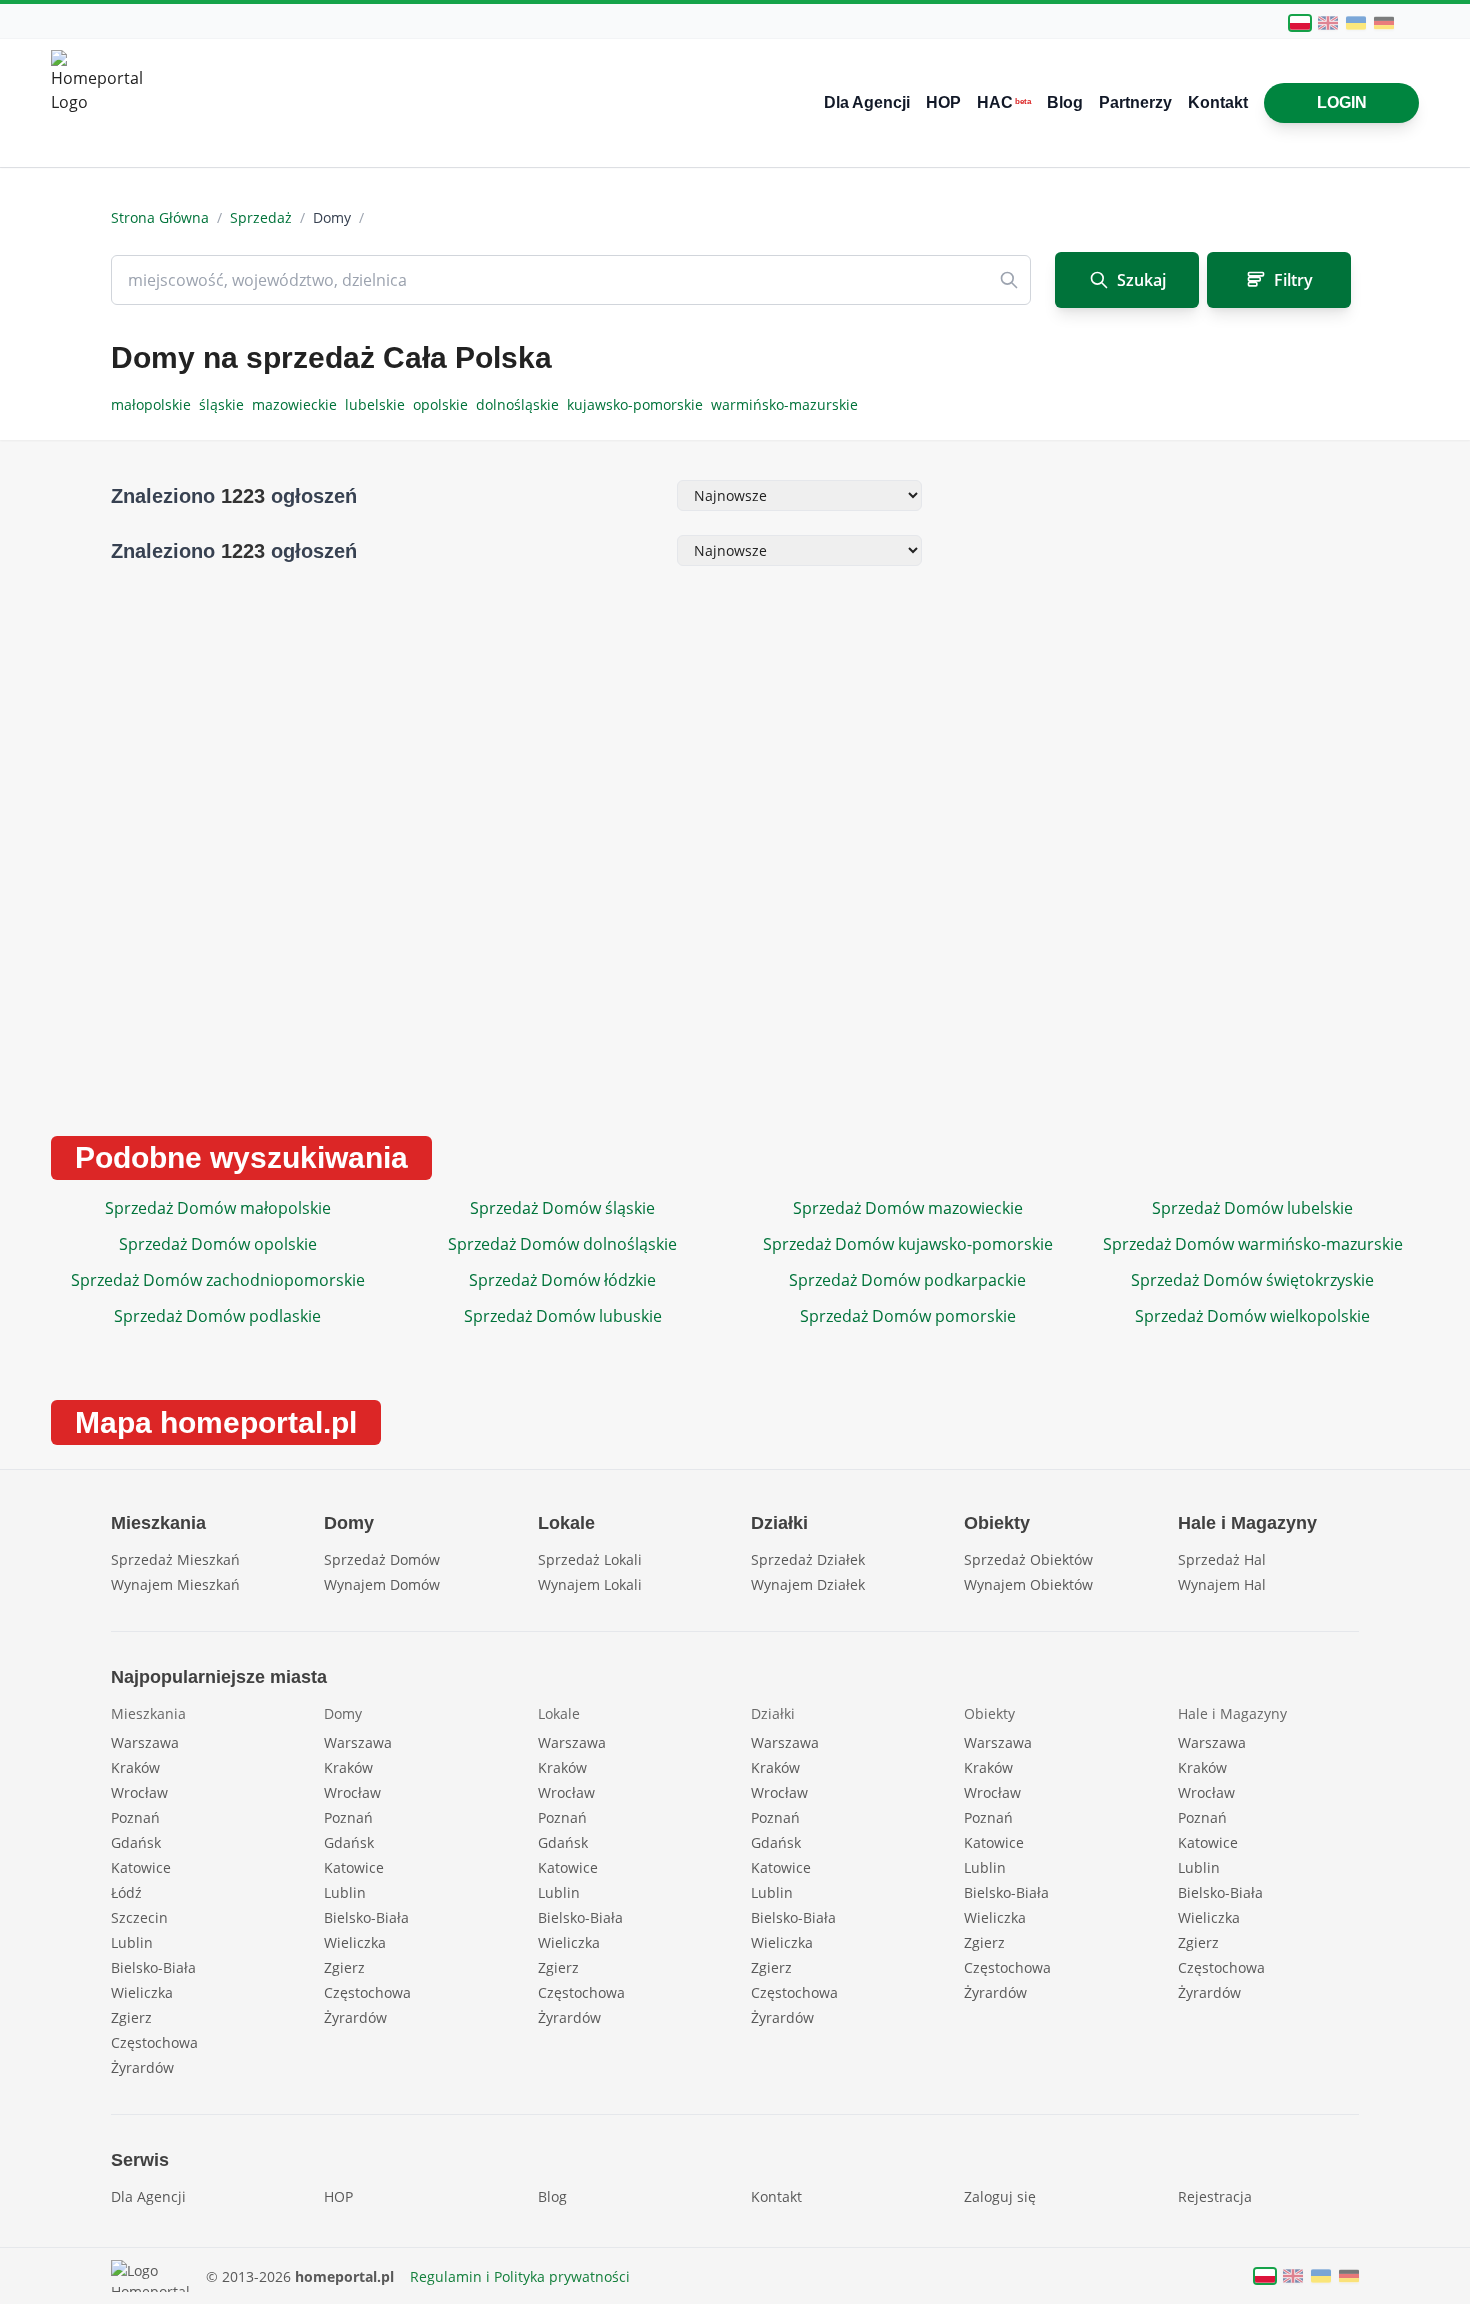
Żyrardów (142, 2067)
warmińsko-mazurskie (786, 404)
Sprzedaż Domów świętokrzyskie (1252, 1280)
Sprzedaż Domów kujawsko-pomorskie (908, 1244)
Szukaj (1141, 280)
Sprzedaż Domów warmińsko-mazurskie (1253, 1244)
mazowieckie (298, 404)
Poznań (135, 1817)
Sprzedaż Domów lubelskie (1252, 1208)
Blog (1065, 102)
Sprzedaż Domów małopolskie (218, 1208)
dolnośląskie (521, 404)
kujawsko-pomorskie (639, 404)
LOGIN (1342, 102)
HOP (943, 102)
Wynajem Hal (1222, 1584)
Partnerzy (1135, 102)
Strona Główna (160, 217)
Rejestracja (1215, 2196)
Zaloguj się (1000, 2196)
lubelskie (379, 404)
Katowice (141, 1867)
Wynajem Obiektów (1028, 1584)
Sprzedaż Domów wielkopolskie (1252, 1316)
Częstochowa (154, 2042)
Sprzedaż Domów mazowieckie (908, 1208)
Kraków (135, 1767)
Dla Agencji (867, 102)
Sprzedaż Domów (382, 1559)
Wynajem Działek (808, 1584)
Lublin (132, 1942)
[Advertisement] (1156, 790)
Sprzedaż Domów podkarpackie (907, 1280)
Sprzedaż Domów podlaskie (217, 1316)
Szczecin (139, 1917)
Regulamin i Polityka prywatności (520, 2276)
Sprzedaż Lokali (590, 1559)
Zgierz (131, 2017)
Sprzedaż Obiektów (1028, 1559)
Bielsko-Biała (153, 1967)
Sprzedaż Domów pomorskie (908, 1316)
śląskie (225, 404)
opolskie (444, 404)
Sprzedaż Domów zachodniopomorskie (218, 1280)
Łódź (126, 1892)
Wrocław (139, 1792)
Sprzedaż (261, 217)
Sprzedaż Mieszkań (175, 1559)
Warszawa (145, 1742)
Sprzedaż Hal (1222, 1559)
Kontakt (1218, 102)
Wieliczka (142, 1992)
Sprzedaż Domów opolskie (218, 1244)
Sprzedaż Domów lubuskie (563, 1316)
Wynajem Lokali (590, 1584)
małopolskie (155, 404)
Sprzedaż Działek (808, 1559)
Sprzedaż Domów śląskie (562, 1208)
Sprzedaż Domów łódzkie (562, 1280)
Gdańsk (136, 1842)
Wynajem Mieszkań (175, 1584)
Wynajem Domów (382, 1584)
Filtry (1293, 280)
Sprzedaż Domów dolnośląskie (562, 1244)
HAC (1004, 102)
